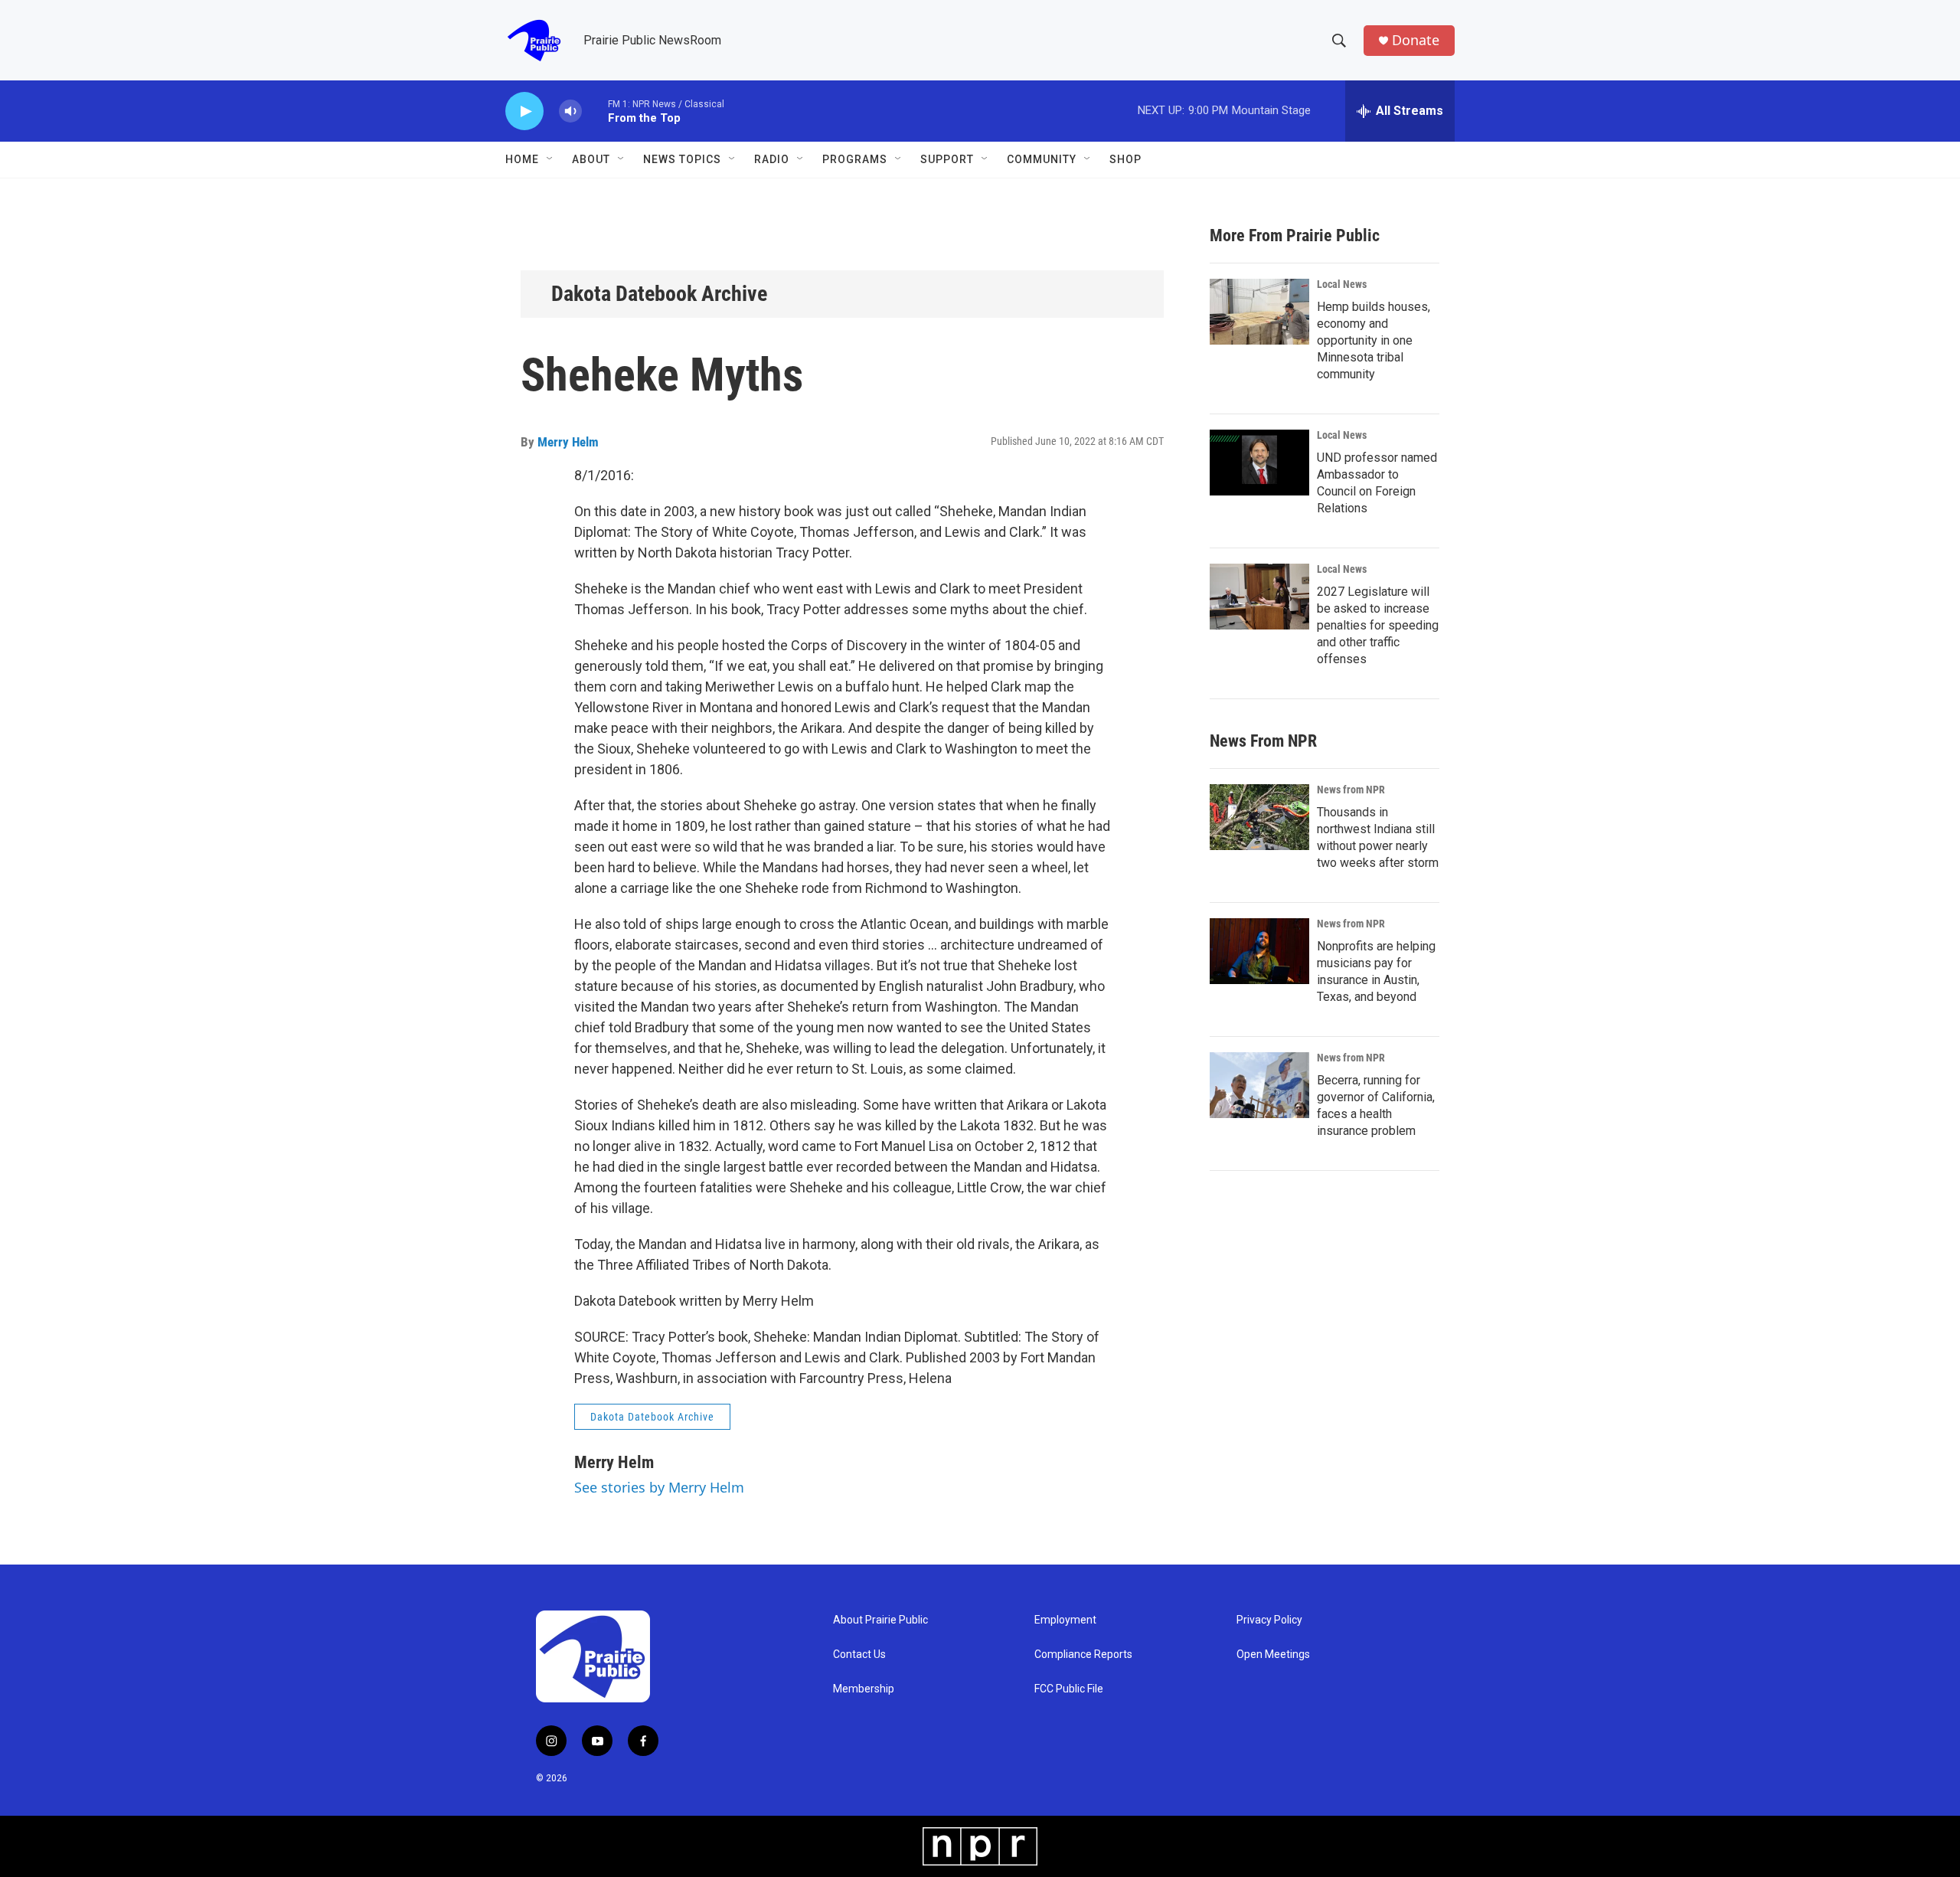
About (591, 159)
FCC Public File (1069, 1689)
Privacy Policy (1269, 1620)
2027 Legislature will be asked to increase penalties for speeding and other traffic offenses (1378, 625)
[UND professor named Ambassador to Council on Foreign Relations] (1259, 463)
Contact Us (859, 1655)
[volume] (570, 111)
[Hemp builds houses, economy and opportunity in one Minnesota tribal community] (1259, 312)
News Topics (682, 159)
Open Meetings (1273, 1655)
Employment (1065, 1620)
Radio (772, 159)
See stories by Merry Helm (659, 1487)
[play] (524, 111)
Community (1042, 159)
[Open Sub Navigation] (550, 159)
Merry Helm (568, 442)
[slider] (595, 111)
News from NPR (1351, 790)
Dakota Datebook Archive (659, 294)
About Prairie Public (880, 1620)
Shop (1125, 159)
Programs (855, 159)
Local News (1342, 284)
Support (947, 159)
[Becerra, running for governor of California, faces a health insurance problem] (1259, 1085)
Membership (864, 1689)
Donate (1416, 40)
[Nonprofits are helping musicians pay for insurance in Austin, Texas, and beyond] (1259, 951)
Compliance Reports (1083, 1655)
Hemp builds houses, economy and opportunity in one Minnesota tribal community (1374, 340)
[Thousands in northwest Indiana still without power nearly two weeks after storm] (1259, 817)
